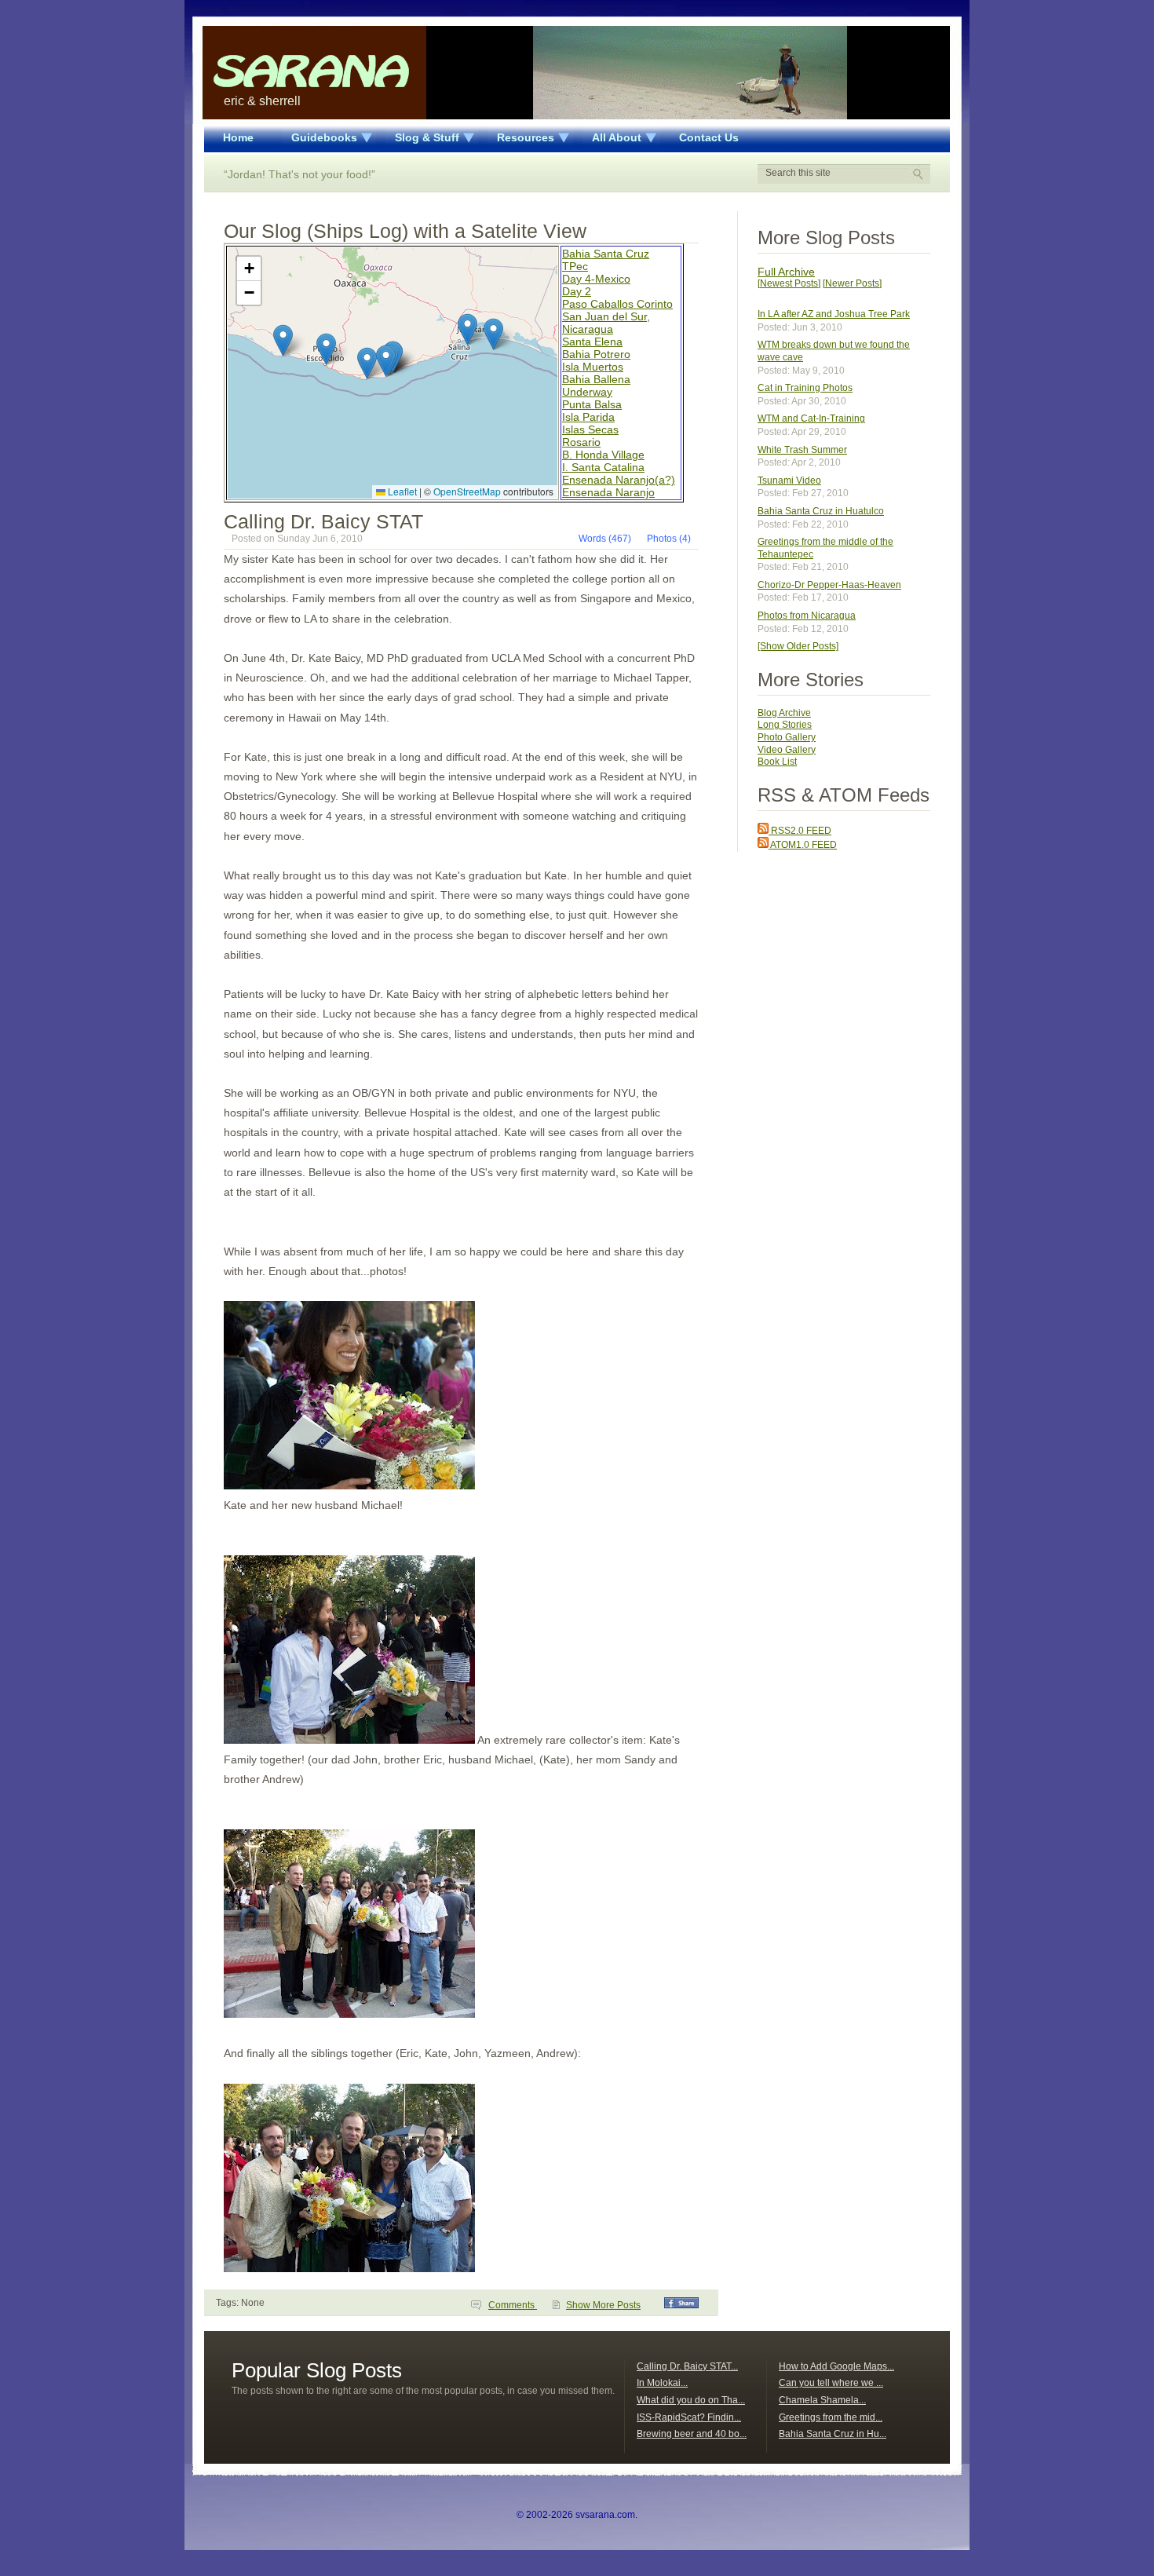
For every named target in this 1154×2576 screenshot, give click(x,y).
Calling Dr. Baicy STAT (323, 521)
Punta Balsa (592, 404)
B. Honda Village (603, 455)
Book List (777, 762)
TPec (575, 266)
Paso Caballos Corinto (617, 304)
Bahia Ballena (596, 379)
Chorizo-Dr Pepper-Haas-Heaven (829, 585)
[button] (493, 334)
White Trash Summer (802, 450)
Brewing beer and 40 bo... (692, 2434)
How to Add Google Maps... (836, 2366)
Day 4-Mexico (596, 279)
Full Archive (786, 272)
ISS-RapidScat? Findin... (689, 2417)
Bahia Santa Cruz (606, 254)
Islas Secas (590, 429)
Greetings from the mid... (831, 2417)
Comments (513, 2305)
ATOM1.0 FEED (803, 845)
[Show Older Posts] (798, 646)
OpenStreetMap (467, 491)
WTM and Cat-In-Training (811, 418)
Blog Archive (784, 713)
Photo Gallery (787, 737)
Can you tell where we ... (831, 2383)
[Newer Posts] (852, 283)
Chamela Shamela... (822, 2400)
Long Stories (785, 725)
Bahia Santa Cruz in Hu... (833, 2434)
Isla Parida (588, 417)
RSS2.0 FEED (800, 831)
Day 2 (577, 291)
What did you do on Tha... (691, 2400)
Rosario (581, 442)
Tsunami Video (789, 480)
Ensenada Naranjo (608, 492)
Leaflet (401, 491)
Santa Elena (592, 342)
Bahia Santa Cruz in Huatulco (821, 511)
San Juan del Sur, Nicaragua (606, 323)
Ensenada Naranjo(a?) (619, 480)
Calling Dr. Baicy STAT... (687, 2366)
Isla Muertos (593, 367)
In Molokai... (662, 2383)
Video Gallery (787, 750)
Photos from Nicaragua (807, 616)
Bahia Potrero (596, 354)
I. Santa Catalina (603, 467)
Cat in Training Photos (805, 388)
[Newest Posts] (789, 283)
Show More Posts (603, 2305)
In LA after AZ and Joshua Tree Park (834, 314)
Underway (587, 392)
